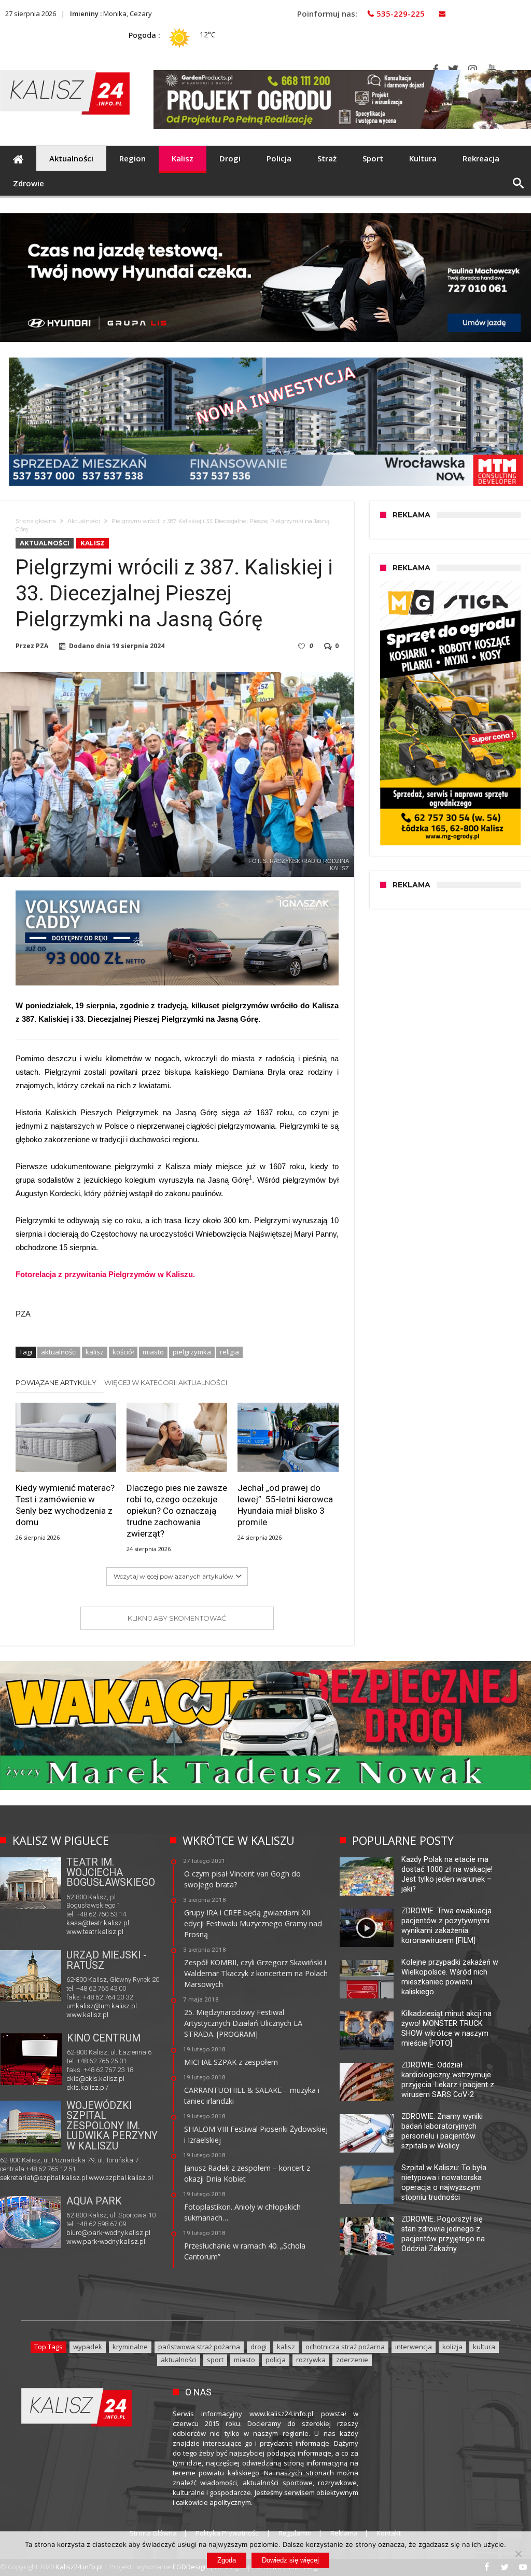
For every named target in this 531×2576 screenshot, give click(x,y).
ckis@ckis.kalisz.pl (96, 2079)
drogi (258, 2347)
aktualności (59, 1352)
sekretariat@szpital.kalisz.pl (44, 2178)
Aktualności (84, 521)
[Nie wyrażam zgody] (518, 2554)
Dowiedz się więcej (290, 2560)
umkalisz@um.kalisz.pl (102, 2006)
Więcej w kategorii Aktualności (166, 1382)
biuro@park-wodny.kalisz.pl (108, 2233)
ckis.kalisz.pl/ (88, 2087)
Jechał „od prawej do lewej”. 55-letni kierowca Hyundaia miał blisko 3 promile (285, 1505)
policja (276, 2360)
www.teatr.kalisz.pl (95, 1932)
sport (215, 2360)
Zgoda (227, 2560)
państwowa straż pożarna (199, 2347)
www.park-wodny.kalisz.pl (106, 2242)
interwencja (414, 2347)
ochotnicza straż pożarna (345, 2347)
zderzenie (352, 2360)
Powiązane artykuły (56, 1382)
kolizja (452, 2347)
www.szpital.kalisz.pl (121, 2178)
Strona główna (36, 521)
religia (229, 1352)
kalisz (95, 1352)
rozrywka (311, 2360)
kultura (484, 2347)
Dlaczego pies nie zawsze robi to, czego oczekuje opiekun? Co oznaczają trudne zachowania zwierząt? (177, 1511)
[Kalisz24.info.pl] (65, 70)
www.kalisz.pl (87, 2015)
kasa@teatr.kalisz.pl (98, 1923)
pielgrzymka (192, 1352)
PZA (42, 646)
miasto (153, 1352)
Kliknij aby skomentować (177, 1618)
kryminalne (130, 2347)
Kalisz (93, 543)
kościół (123, 1352)
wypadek (88, 2347)
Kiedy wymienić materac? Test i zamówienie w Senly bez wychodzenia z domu (65, 1505)
